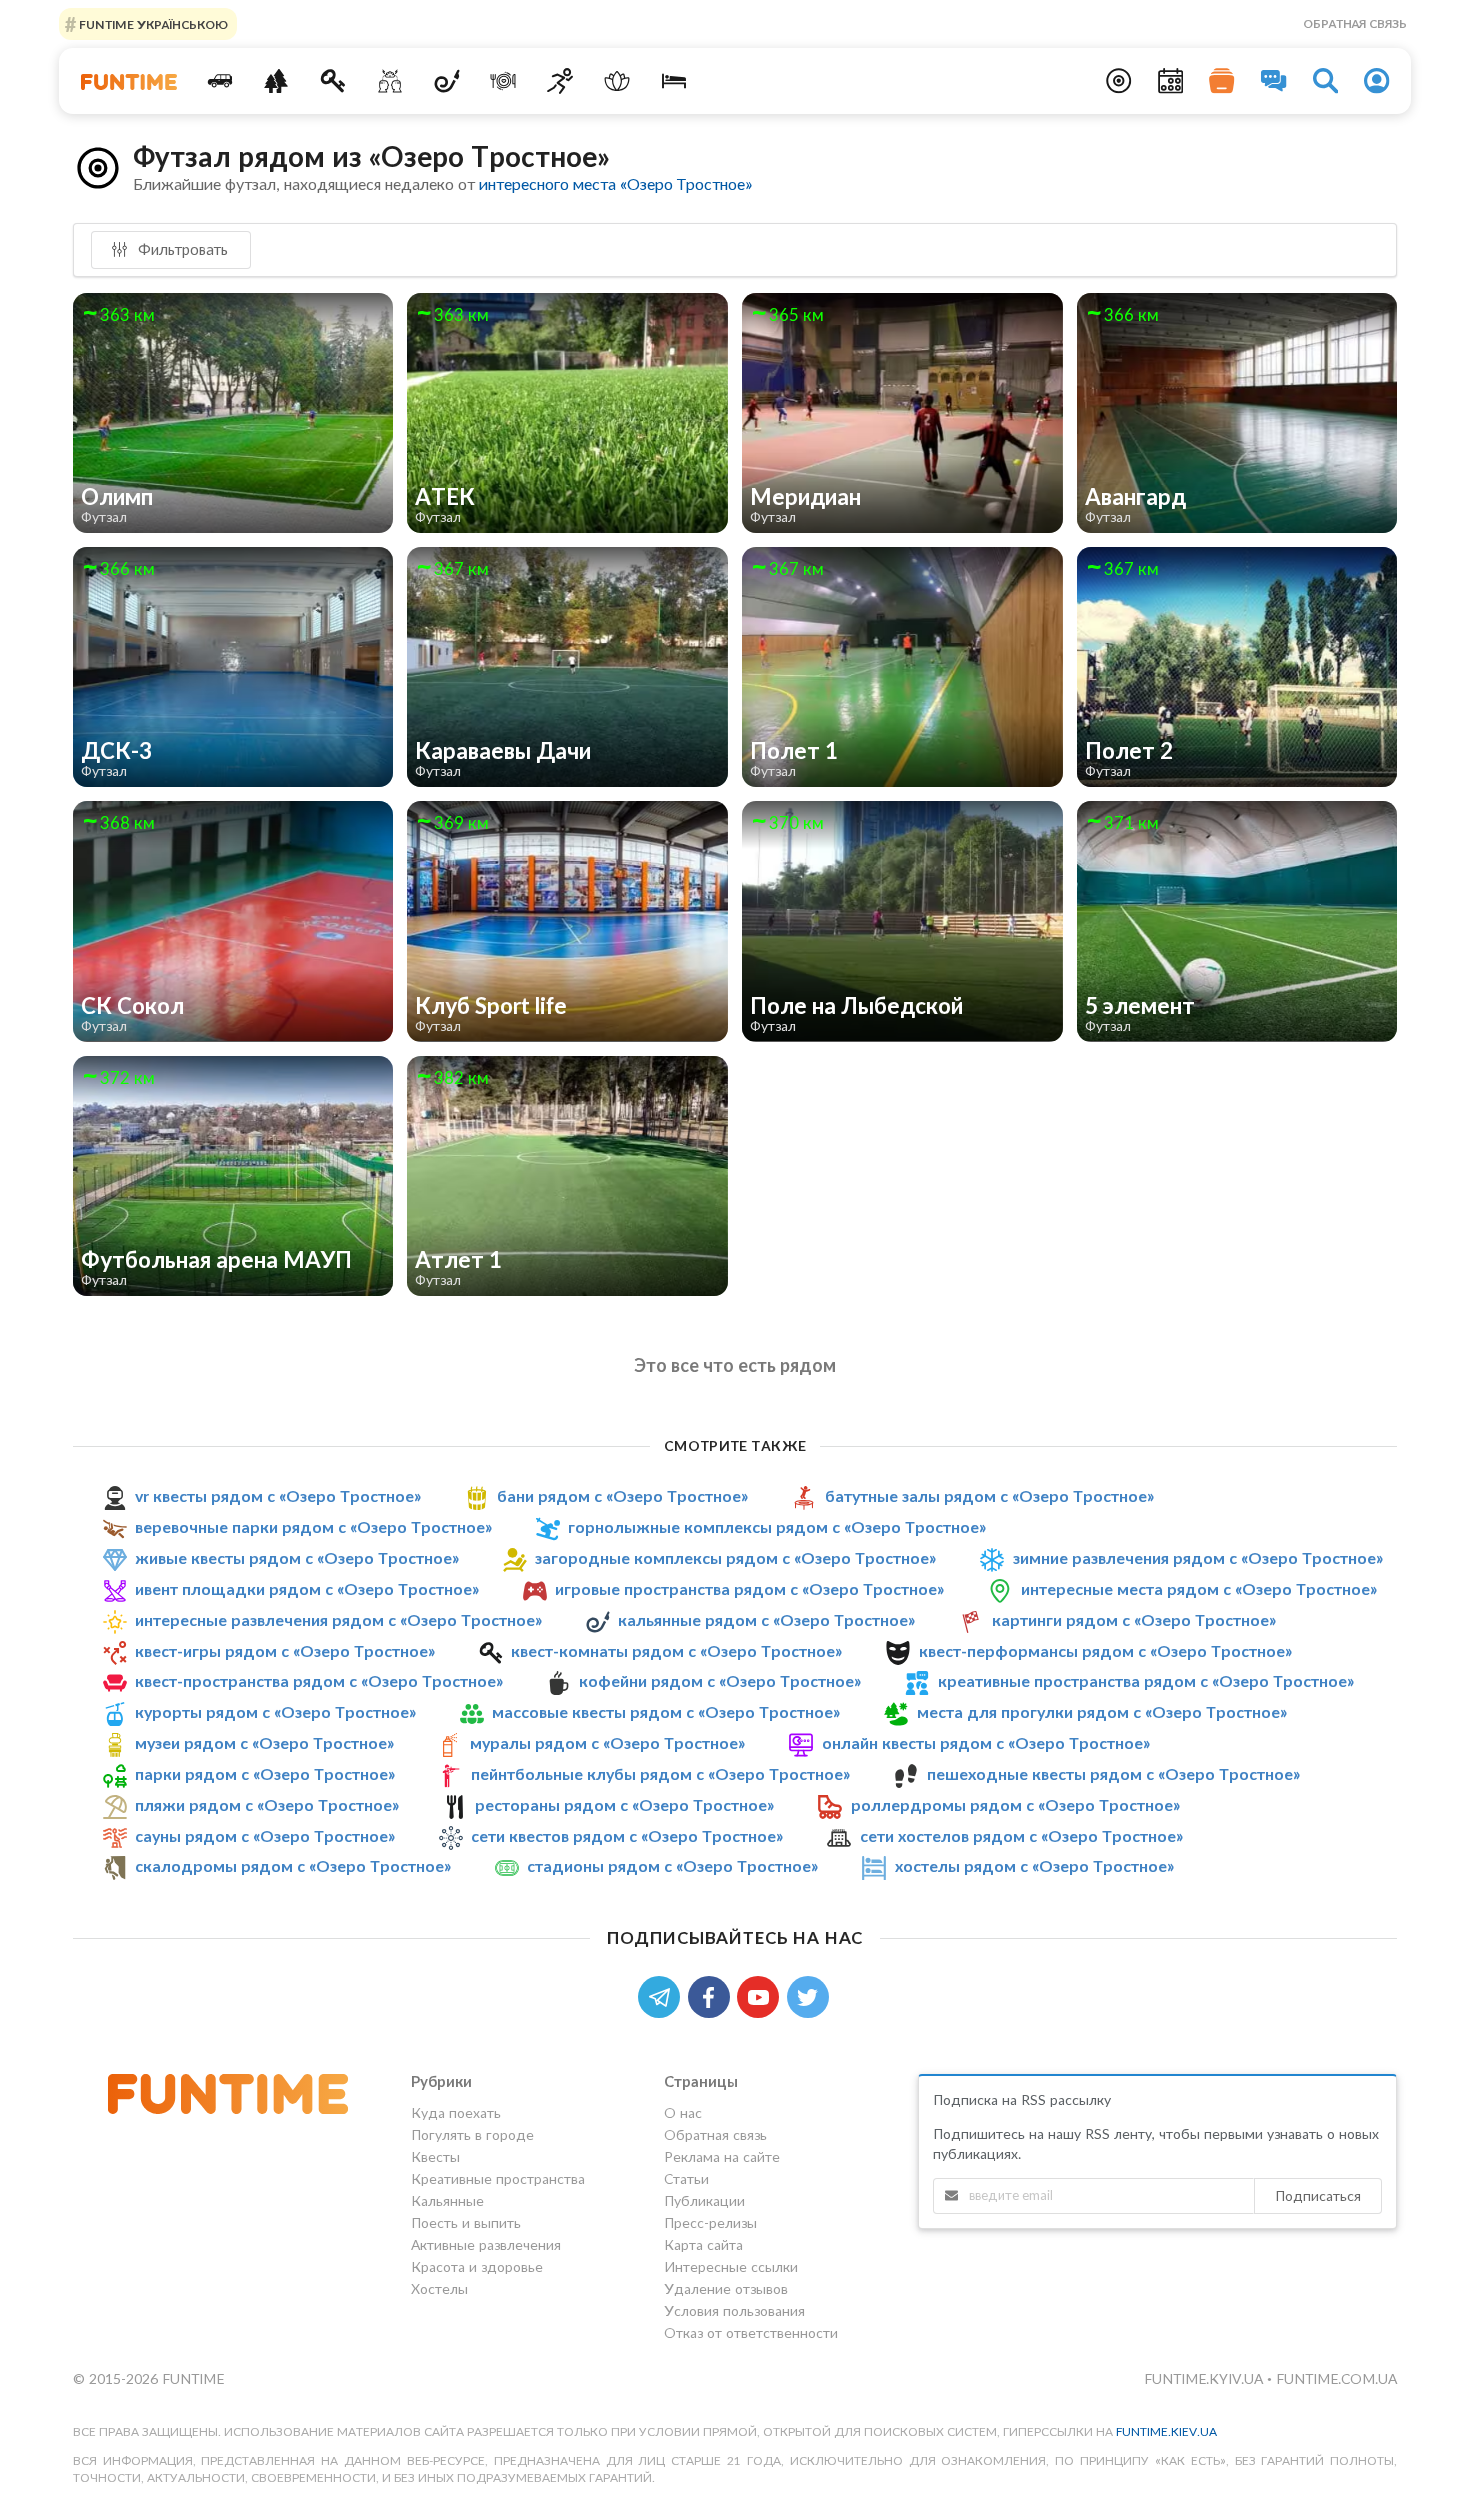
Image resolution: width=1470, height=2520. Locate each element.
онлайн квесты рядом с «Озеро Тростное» (986, 1742)
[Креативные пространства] (390, 81)
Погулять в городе (472, 2134)
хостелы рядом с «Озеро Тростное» (1034, 1866)
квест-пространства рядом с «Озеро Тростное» (319, 1680)
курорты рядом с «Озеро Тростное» (275, 1711)
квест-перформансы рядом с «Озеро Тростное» (1105, 1650)
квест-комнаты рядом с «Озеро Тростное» (676, 1650)
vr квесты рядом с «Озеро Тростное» (278, 1495)
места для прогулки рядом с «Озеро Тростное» (1102, 1711)
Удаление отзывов (726, 2288)
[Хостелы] (673, 81)
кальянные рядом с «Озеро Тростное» (766, 1619)
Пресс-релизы (710, 2222)
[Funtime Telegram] (663, 1995)
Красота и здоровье (477, 2266)
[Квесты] (333, 81)
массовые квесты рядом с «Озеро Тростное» (666, 1711)
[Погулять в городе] (276, 81)
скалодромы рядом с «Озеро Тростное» (293, 1866)
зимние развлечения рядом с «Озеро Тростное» (1198, 1557)
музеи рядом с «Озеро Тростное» (264, 1742)
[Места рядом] (1119, 81)
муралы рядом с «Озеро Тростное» (607, 1742)
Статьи (686, 2178)
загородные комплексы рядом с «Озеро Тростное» (735, 1557)
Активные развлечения (486, 2244)
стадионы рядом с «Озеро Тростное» (672, 1866)
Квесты (435, 2156)
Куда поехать (456, 2113)
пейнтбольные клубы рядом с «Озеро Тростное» (660, 1773)
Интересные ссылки (731, 2266)
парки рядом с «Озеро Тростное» (265, 1773)
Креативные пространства (498, 2178)
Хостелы (439, 2288)
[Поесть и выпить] (503, 81)
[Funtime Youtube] (762, 1995)
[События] (1171, 81)
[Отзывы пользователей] (1274, 81)
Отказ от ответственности (751, 2332)
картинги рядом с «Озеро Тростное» (1134, 1619)
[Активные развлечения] (560, 81)
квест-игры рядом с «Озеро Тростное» (285, 1650)
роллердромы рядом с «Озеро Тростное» (1015, 1804)
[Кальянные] (446, 81)
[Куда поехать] (219, 81)
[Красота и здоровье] (616, 81)
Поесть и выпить (466, 2222)
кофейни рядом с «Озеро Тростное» (720, 1680)
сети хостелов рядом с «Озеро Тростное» (1021, 1835)
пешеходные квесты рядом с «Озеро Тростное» (1113, 1773)
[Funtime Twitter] (810, 1995)
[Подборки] (1222, 81)
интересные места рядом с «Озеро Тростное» (1199, 1588)
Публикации (704, 2200)
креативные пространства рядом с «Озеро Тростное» (1146, 1680)
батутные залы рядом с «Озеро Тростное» (989, 1495)
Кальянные (447, 2200)
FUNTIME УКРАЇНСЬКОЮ (152, 23)
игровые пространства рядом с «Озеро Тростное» (749, 1588)
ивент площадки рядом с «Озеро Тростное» (307, 1588)
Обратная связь (1355, 23)
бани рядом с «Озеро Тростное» (622, 1495)
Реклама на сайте (722, 2156)
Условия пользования (734, 2310)
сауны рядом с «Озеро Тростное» (265, 1835)
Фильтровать (181, 249)
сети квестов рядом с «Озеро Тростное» (627, 1835)
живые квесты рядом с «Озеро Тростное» (297, 1557)
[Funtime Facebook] (713, 1995)
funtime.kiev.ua (1166, 2431)
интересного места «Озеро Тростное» (615, 183)
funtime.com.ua (1336, 2378)
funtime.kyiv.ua (1205, 2378)
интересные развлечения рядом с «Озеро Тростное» (338, 1619)
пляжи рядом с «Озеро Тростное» (267, 1804)
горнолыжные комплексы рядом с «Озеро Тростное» (777, 1526)
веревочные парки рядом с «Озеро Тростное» (313, 1526)
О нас (683, 2113)
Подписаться (1318, 2195)
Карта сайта (703, 2244)
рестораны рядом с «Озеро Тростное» (624, 1804)
